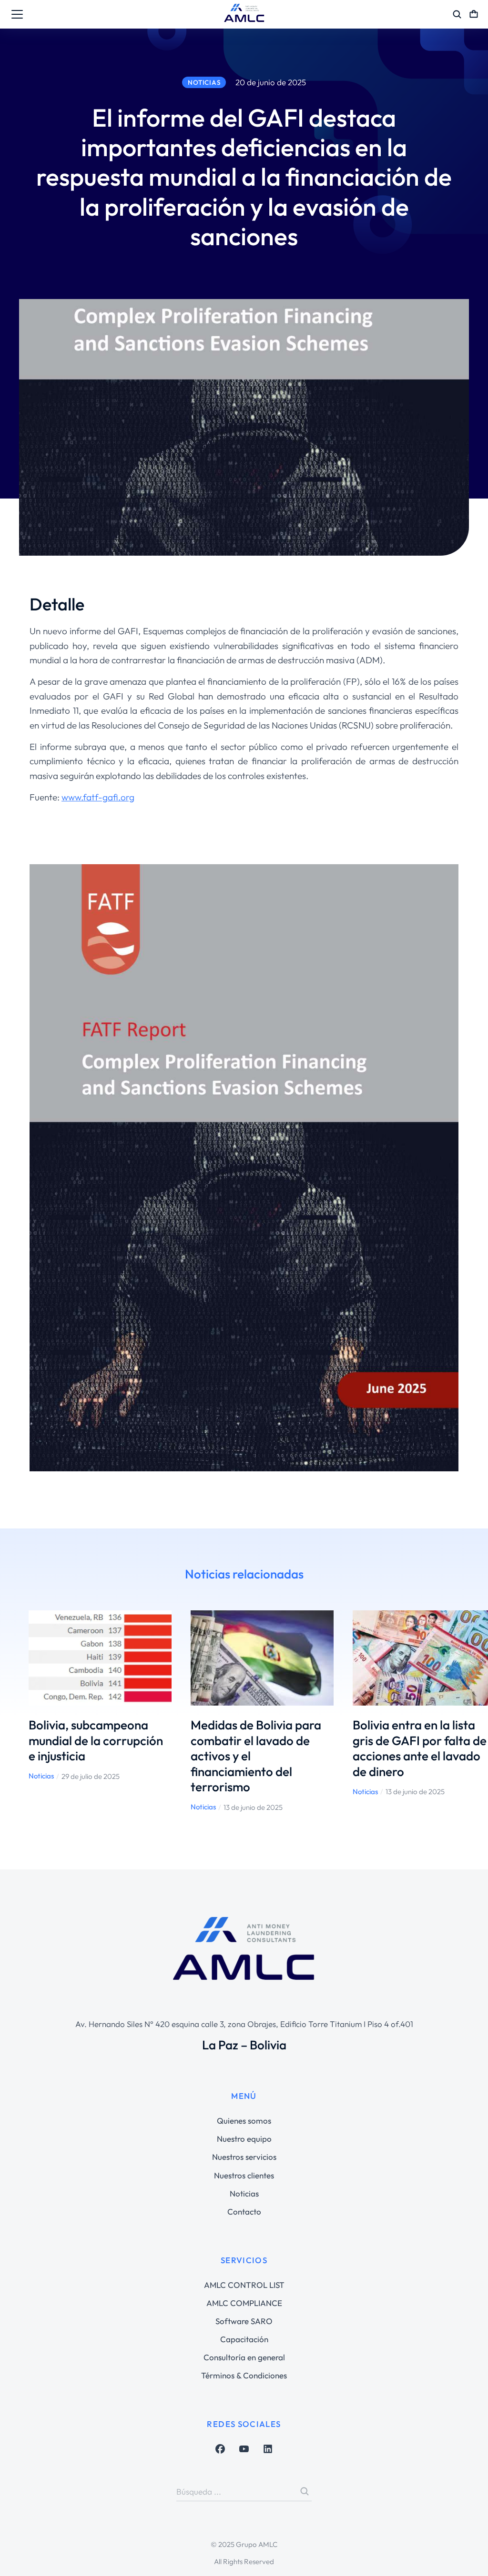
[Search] (305, 2491)
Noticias (41, 1776)
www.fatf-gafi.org (98, 797)
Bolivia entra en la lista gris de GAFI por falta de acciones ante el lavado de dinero (420, 1748)
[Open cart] (474, 14)
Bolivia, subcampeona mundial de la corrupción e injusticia (96, 1740)
